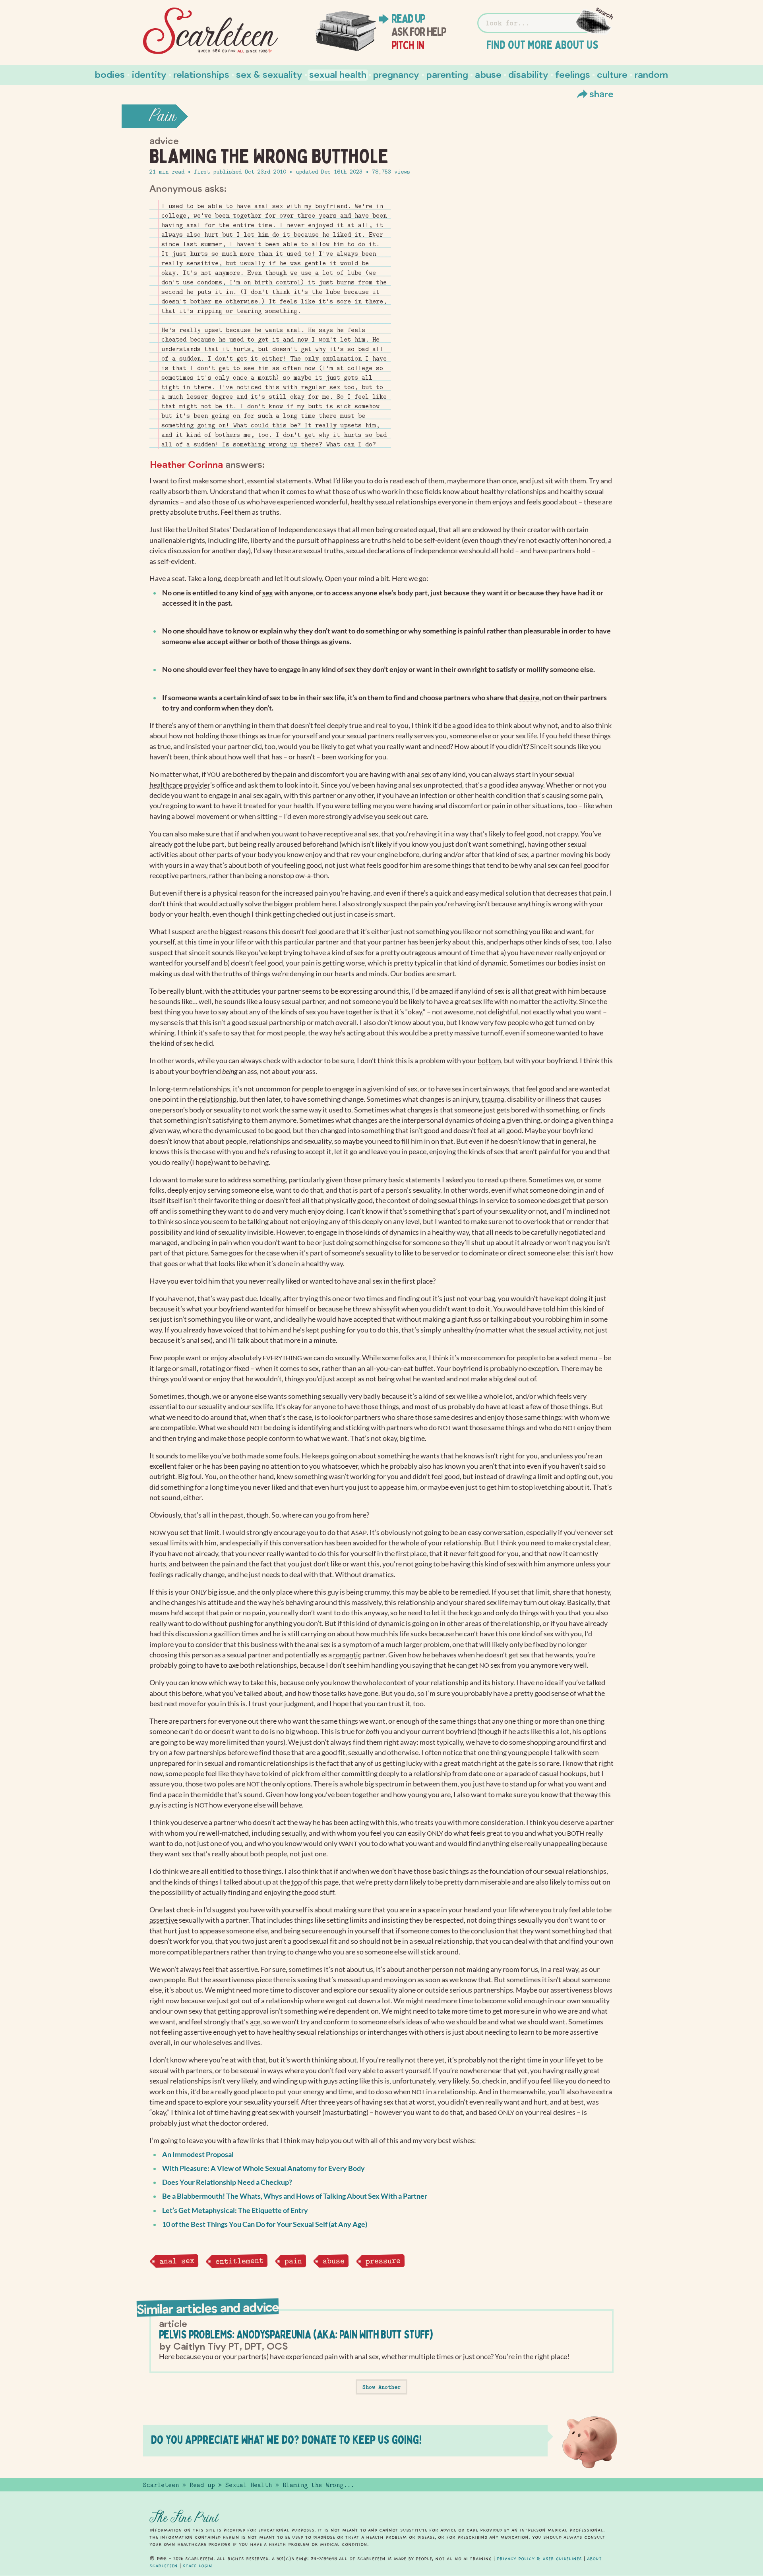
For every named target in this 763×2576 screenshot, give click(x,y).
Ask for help (419, 32)
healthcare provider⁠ (180, 785)
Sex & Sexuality (269, 74)
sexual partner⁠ (303, 1001)
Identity (149, 74)
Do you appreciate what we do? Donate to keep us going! (286, 2440)
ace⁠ (255, 2022)
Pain (163, 116)
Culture (612, 74)
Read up (408, 19)
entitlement (239, 2261)
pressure (383, 2261)
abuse (334, 2261)
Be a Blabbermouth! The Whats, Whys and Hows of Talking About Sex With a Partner (295, 2196)
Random (651, 74)
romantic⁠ (347, 1655)
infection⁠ (434, 795)
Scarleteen (161, 2485)
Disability (528, 74)
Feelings (573, 74)
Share (601, 94)
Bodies (110, 74)
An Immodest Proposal (198, 2154)
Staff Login (198, 2566)
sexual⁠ (594, 491)
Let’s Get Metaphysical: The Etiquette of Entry (235, 2210)
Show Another (381, 2387)
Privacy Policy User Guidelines (539, 2559)
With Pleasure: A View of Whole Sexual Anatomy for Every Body (263, 2168)
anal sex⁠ (419, 774)
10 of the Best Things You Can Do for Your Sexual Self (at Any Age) (265, 2224)
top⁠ (297, 1882)
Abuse (488, 74)
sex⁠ (268, 593)
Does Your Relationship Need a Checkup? (227, 2182)
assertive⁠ (164, 1920)
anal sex (176, 2261)
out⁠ (295, 578)
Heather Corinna (187, 464)
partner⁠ (239, 746)
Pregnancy (396, 74)
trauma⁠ (493, 1099)
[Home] (211, 31)
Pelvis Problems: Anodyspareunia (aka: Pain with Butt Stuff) (296, 2334)
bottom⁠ (489, 1061)
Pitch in (408, 45)
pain (293, 2261)
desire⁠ (529, 698)
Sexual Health (338, 74)
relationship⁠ (218, 1099)
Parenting (447, 74)
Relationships (201, 74)
